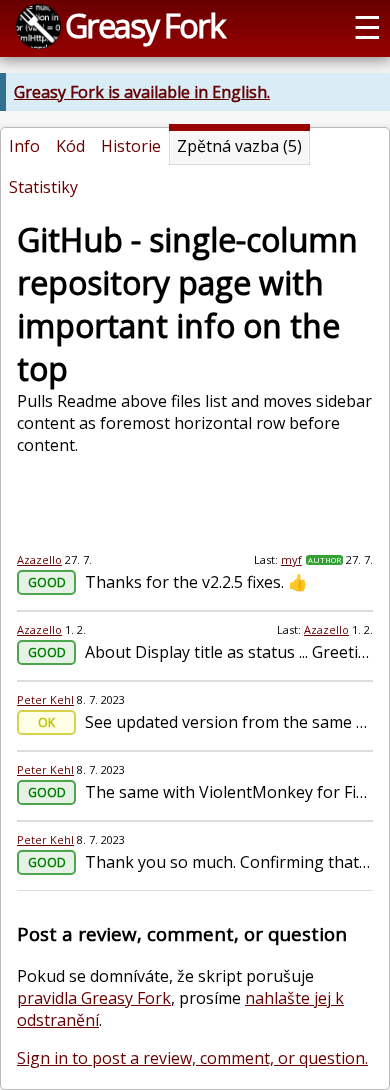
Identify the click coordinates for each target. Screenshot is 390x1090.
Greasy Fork (144, 25)
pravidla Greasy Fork (94, 998)
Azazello (39, 559)
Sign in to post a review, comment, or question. (192, 1058)
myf (291, 559)
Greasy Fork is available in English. (142, 92)
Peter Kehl (45, 699)
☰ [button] (367, 26)
